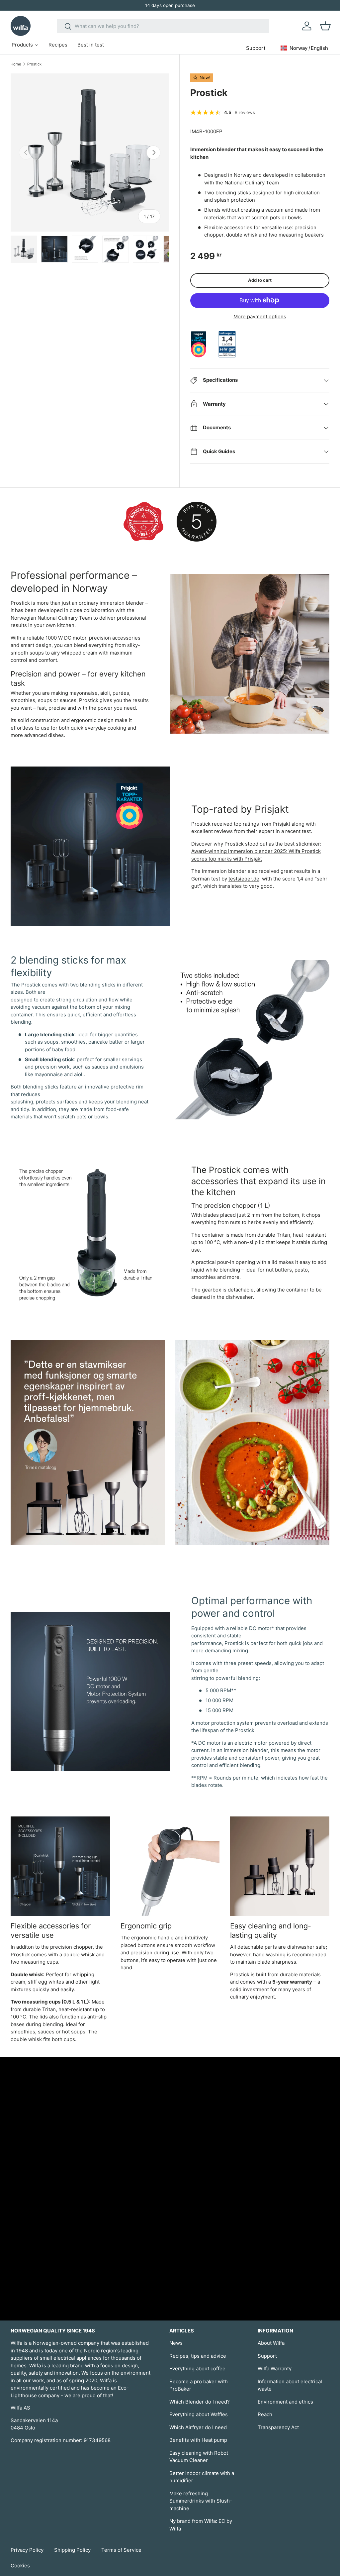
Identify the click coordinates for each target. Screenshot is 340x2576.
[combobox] (163, 26)
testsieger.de (244, 879)
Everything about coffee (197, 2369)
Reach (265, 2414)
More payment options (260, 316)
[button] (325, 26)
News (176, 2343)
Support (267, 2356)
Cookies (20, 2566)
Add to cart (260, 280)
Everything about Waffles (199, 2414)
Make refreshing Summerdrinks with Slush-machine (201, 2501)
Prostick (34, 64)
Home (16, 64)
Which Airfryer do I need (198, 2427)
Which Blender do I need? (200, 2402)
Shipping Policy (72, 2550)
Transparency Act (278, 2427)
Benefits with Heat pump (198, 2440)
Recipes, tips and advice (198, 2356)
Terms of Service (121, 2550)
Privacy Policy (27, 2550)
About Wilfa (271, 2343)
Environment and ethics (285, 2402)
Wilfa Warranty (275, 2369)
